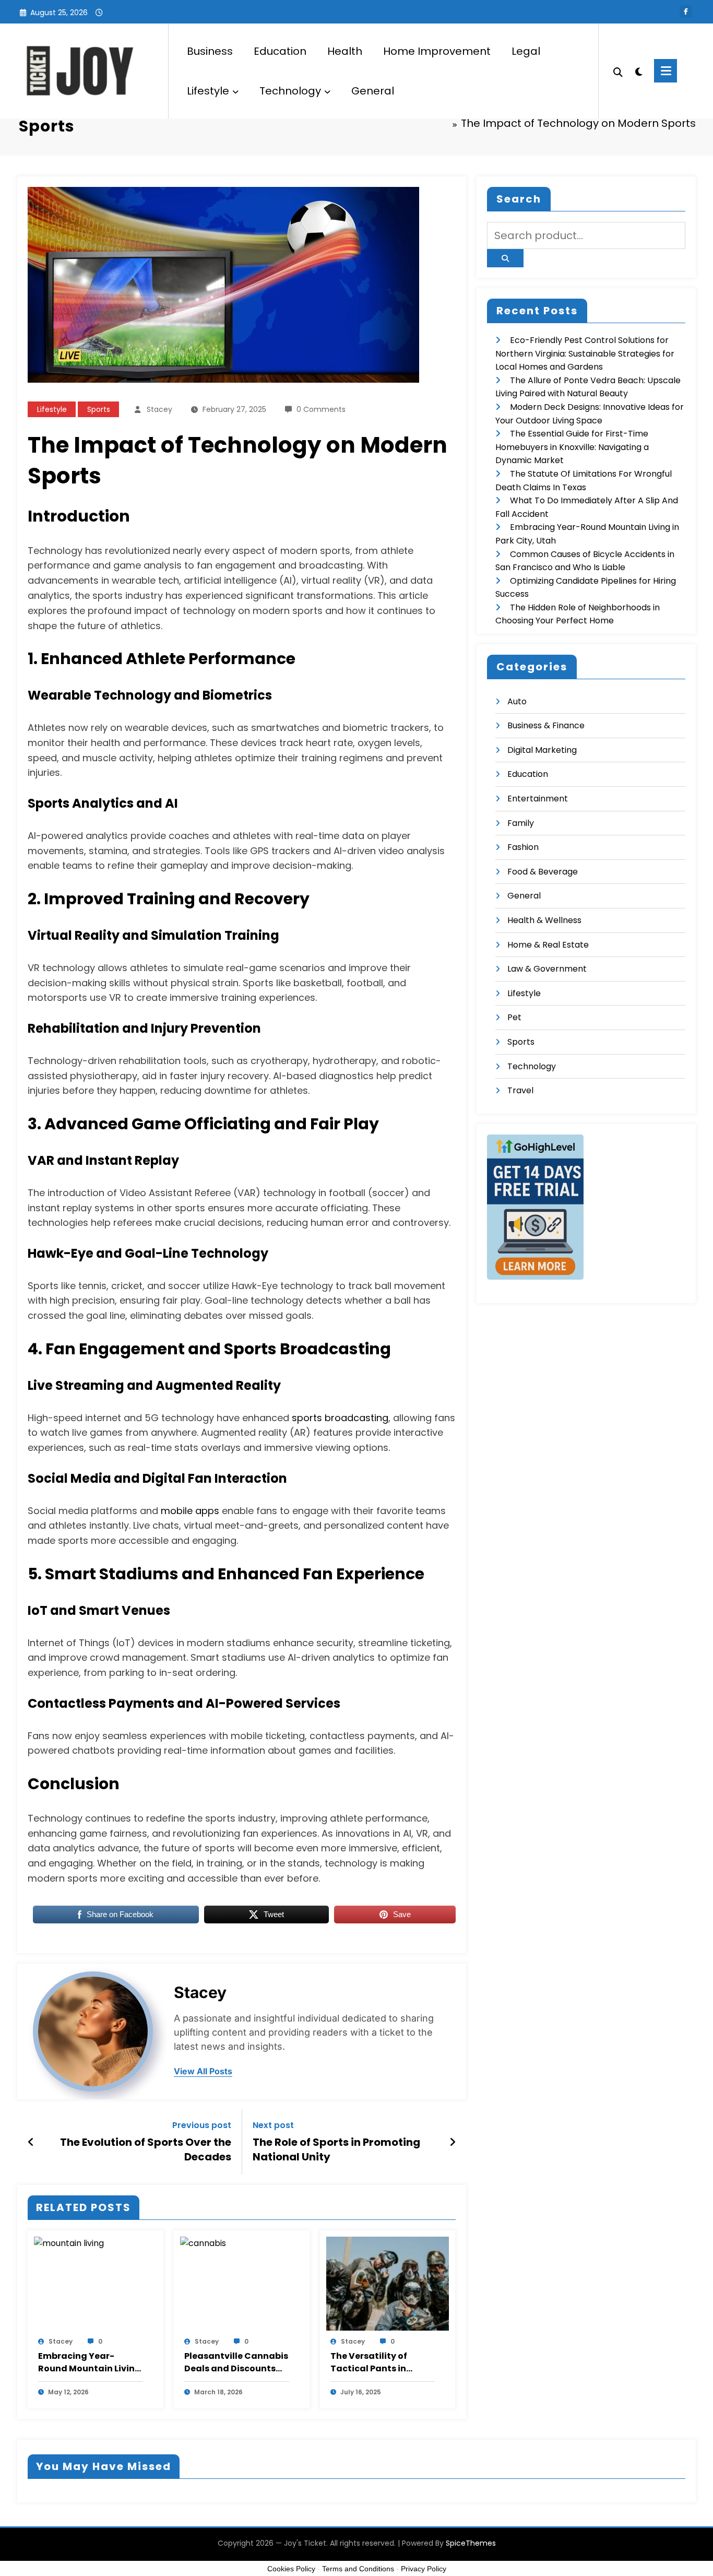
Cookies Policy (291, 2569)
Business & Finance (546, 725)
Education (280, 51)
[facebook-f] (686, 11)
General (373, 91)
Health (345, 51)
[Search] (618, 71)
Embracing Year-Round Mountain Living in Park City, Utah (90, 2362)
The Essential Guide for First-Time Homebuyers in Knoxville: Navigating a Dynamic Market (572, 447)
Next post (273, 2125)
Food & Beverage (543, 872)
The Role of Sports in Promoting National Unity (336, 2149)
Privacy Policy (424, 2569)
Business (210, 51)
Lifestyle (208, 91)
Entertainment (538, 799)
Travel (520, 1090)
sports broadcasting (340, 1418)
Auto (517, 701)
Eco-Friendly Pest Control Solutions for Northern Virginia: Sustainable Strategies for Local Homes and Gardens (585, 353)
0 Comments (321, 409)
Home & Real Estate (548, 945)
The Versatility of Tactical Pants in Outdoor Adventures (376, 2362)
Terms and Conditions (358, 2569)
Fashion (523, 847)
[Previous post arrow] (31, 2142)
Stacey (159, 409)
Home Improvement (437, 51)
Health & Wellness (544, 920)
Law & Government (547, 969)
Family (521, 823)
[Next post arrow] (453, 2142)
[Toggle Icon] (666, 71)
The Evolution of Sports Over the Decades (146, 2149)
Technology (290, 91)
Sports (99, 409)
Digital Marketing (542, 750)
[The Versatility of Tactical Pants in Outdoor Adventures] (388, 2283)
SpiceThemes (471, 2543)
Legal (526, 51)
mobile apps (190, 1511)
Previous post (202, 2125)
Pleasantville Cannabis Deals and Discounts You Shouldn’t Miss (236, 2362)
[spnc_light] (638, 70)
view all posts (203, 2071)
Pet (514, 1017)
